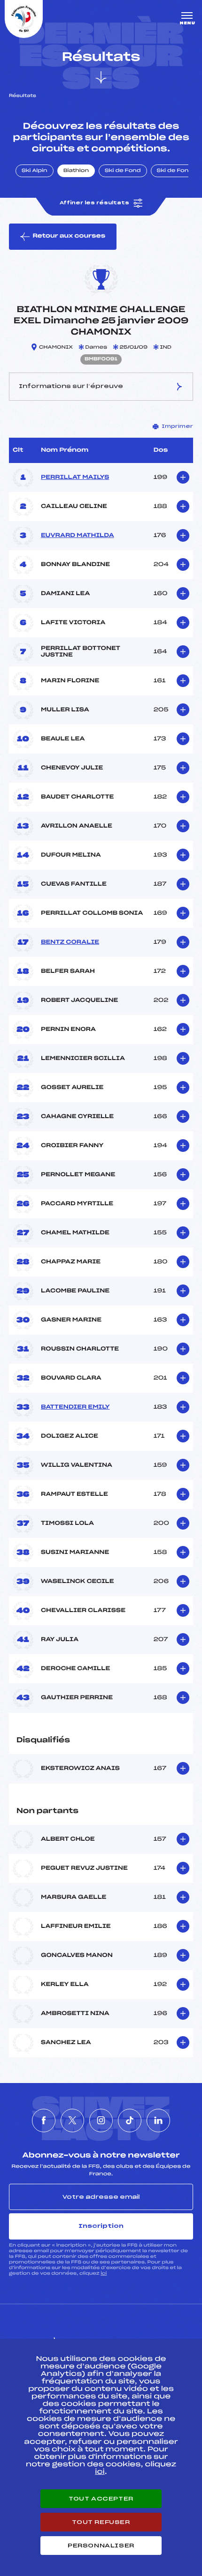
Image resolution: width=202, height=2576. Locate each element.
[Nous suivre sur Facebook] (44, 2121)
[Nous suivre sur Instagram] (101, 2121)
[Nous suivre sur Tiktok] (130, 2121)
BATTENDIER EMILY (75, 1407)
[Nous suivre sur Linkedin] (158, 2121)
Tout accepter (101, 2499)
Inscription (101, 2226)
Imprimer (177, 426)
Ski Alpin (35, 171)
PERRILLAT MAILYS (75, 478)
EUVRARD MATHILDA (78, 536)
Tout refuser (101, 2522)
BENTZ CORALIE (70, 942)
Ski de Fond (123, 171)
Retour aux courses (69, 236)
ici (104, 2274)
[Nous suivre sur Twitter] (72, 2121)
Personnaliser (101, 2546)
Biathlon (76, 171)
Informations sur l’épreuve (71, 386)
